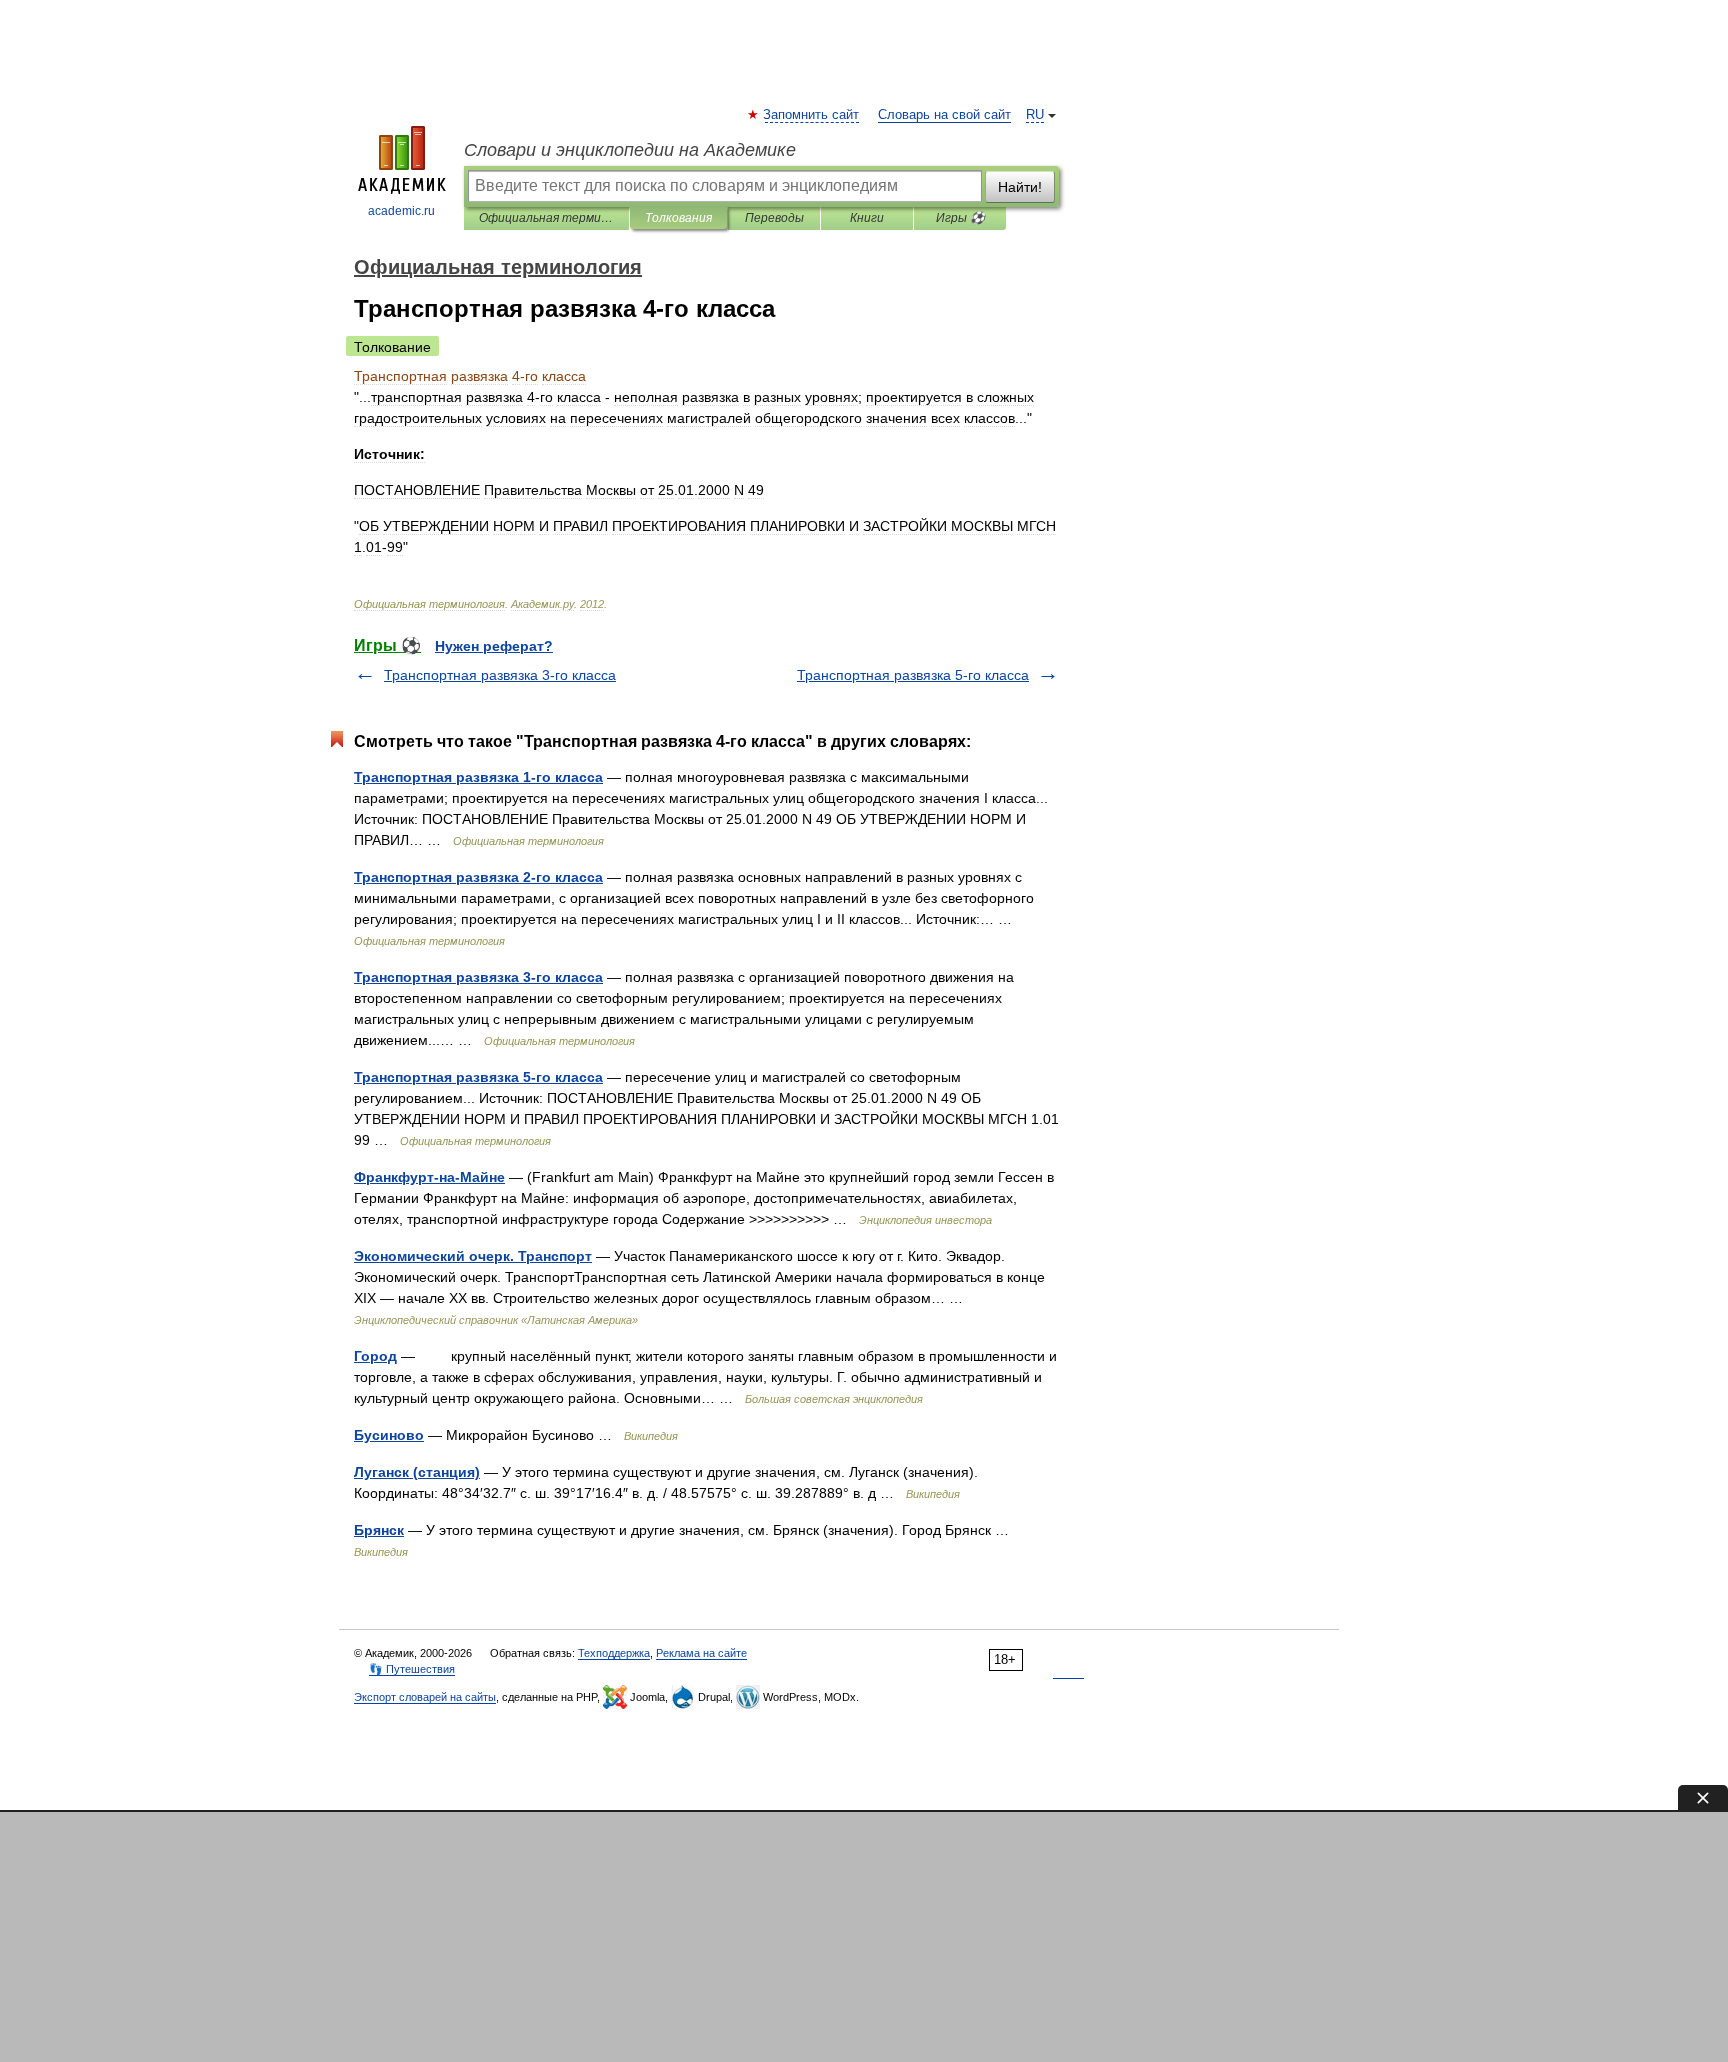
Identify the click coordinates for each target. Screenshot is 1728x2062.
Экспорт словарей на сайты (425, 1697)
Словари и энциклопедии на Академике (630, 150)
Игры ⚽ (960, 218)
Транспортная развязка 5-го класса (913, 675)
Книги (867, 218)
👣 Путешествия (412, 1669)
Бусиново (389, 1435)
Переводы (774, 218)
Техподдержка (614, 1653)
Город (375, 1356)
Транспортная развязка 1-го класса (478, 777)
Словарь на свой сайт (944, 115)
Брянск (379, 1530)
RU (1035, 115)
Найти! (1020, 187)
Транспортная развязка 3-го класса (500, 675)
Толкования (678, 218)
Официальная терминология (546, 218)
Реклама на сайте (701, 1653)
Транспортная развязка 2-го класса (478, 877)
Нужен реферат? (494, 646)
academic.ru (401, 211)
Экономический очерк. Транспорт (473, 1256)
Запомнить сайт (812, 115)
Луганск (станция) (417, 1472)
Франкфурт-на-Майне (429, 1177)
